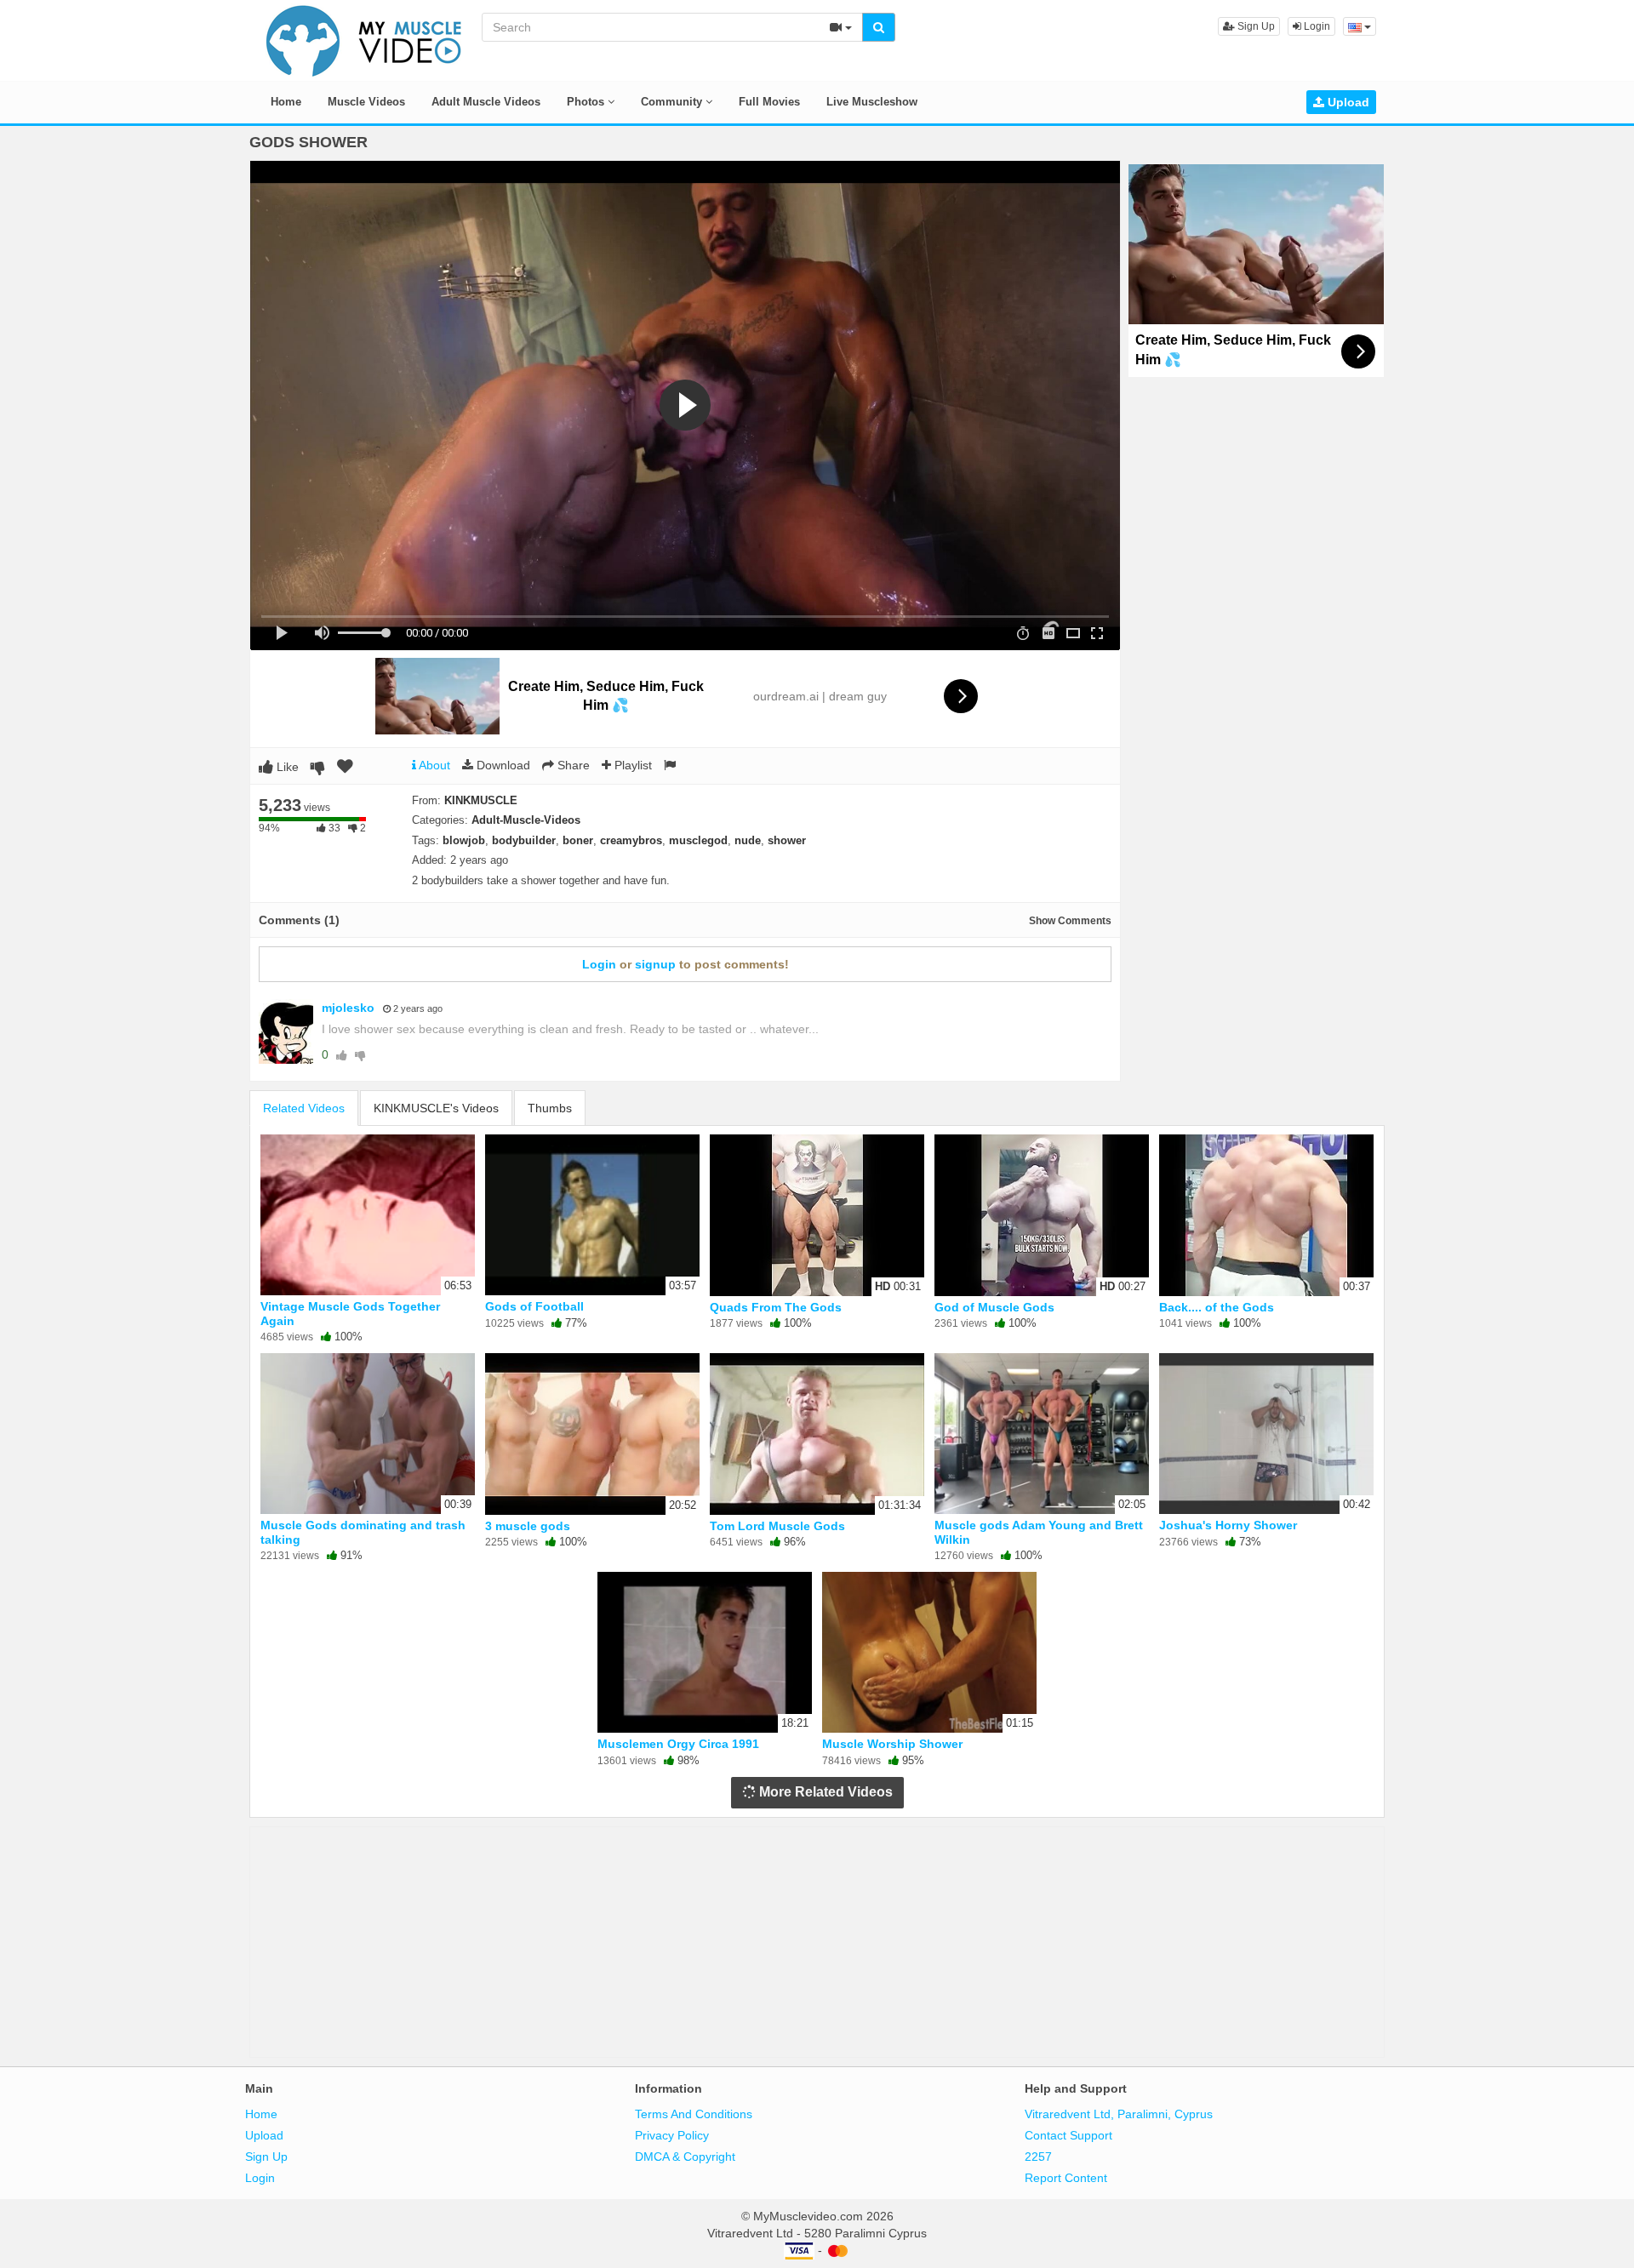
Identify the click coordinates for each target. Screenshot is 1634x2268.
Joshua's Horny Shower (1228, 1525)
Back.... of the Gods (1217, 1307)
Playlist (631, 765)
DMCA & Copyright (685, 2157)
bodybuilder (524, 840)
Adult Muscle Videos (486, 102)
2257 (1038, 2157)
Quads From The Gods (776, 1307)
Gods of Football (534, 1306)
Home (286, 102)
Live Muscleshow (872, 102)
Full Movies (769, 102)
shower (787, 840)
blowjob (464, 840)
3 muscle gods (528, 1526)
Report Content (1066, 2178)
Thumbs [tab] (550, 1108)
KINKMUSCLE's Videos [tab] (436, 1108)
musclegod (698, 840)
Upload (1347, 102)
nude (748, 840)
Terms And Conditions (694, 2114)
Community (673, 102)
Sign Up (1255, 26)
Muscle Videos (366, 102)
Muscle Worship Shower (892, 1744)
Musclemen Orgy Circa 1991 (678, 1744)
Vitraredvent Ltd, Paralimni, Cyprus (1119, 2114)
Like (286, 767)
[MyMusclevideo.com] (364, 39)
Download (502, 765)
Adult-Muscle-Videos (526, 820)
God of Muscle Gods (994, 1307)
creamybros (631, 840)
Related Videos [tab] (304, 1108)
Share (572, 765)
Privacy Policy (672, 2135)
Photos (587, 102)
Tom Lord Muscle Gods (777, 1526)
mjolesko (348, 1008)
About (433, 765)
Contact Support (1068, 2135)
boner (578, 840)
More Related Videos (824, 1792)
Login (1316, 26)
